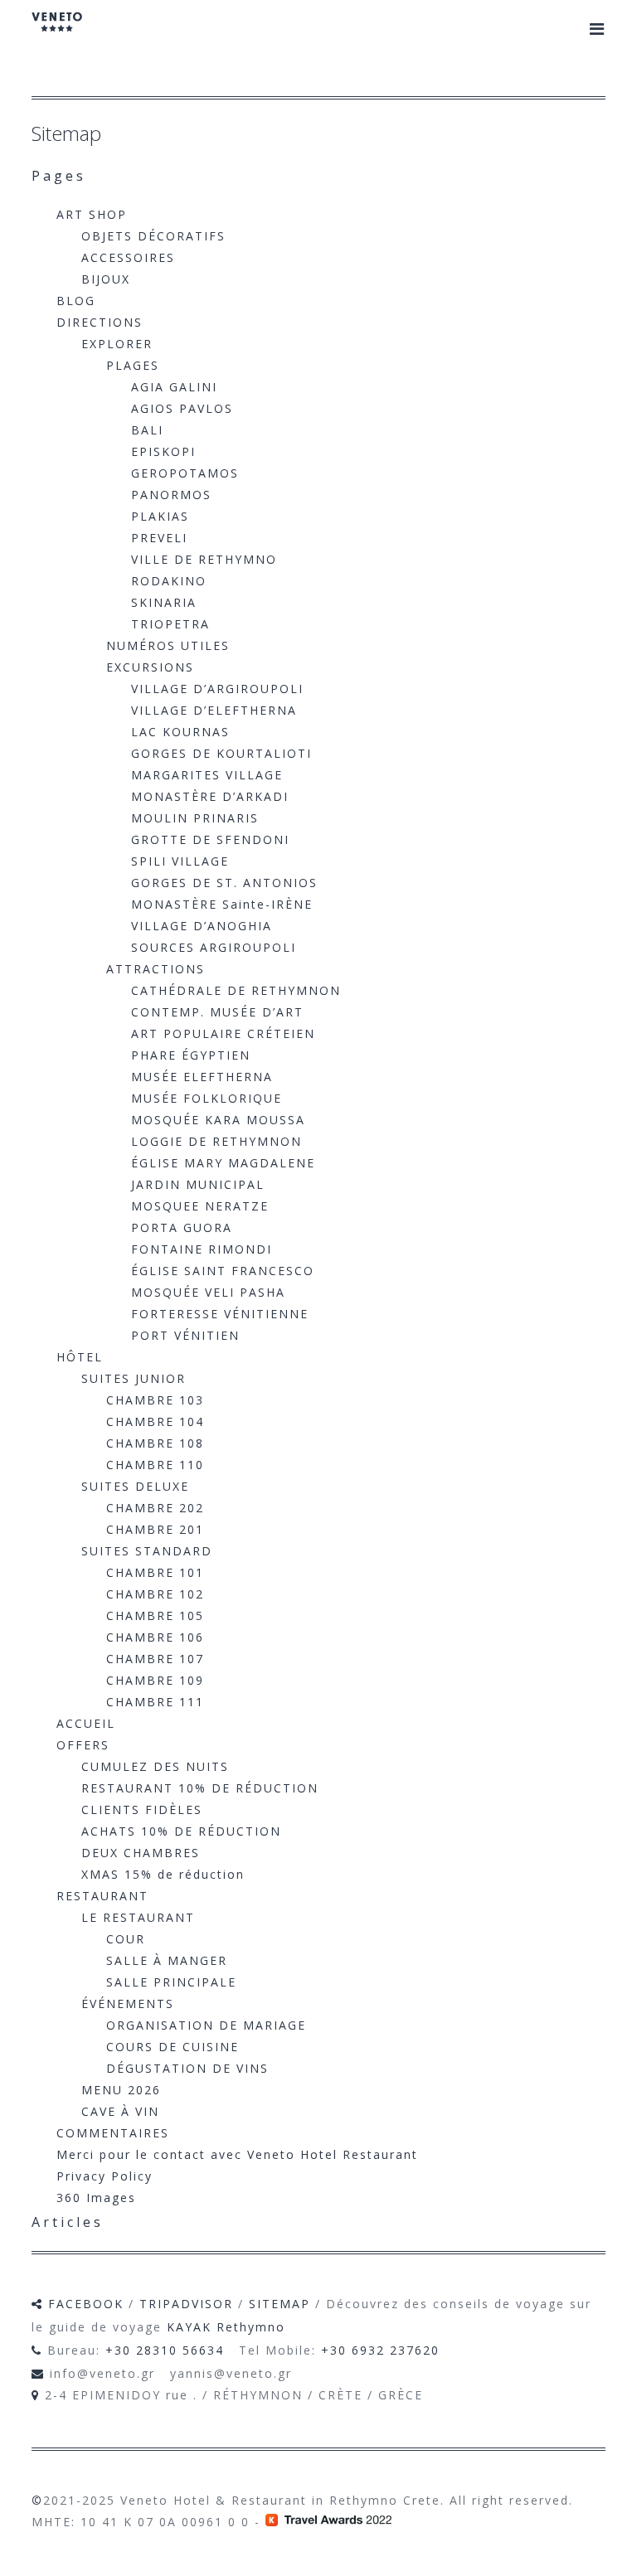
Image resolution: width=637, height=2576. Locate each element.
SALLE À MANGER (167, 1960)
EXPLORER (117, 344)
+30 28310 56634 (165, 2350)
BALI (147, 430)
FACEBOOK (86, 2304)
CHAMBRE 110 (155, 1465)
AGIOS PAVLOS (182, 408)
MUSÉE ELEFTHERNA (202, 1077)
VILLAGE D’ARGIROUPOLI (217, 689)
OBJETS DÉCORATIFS (153, 236)
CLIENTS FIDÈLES (142, 1810)
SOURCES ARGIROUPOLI (214, 947)
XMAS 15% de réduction (163, 1874)
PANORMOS (171, 495)
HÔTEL (80, 1357)
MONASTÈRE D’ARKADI (210, 796)
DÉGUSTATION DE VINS (187, 2068)
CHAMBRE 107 (155, 1659)
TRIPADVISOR (186, 2304)
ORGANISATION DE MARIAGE (206, 2025)
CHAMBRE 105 (155, 1615)
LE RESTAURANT (138, 1917)
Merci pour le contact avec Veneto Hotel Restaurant (237, 2154)
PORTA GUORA (182, 1227)
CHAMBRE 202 (155, 1508)
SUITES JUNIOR (134, 1378)
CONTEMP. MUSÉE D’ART (217, 1012)
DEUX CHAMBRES (141, 1853)
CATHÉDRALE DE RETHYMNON (236, 990)
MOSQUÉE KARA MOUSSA (218, 1120)
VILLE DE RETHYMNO (204, 559)
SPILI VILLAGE (180, 861)
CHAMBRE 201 (155, 1529)
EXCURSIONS (150, 667)
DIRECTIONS (100, 322)
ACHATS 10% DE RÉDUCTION (181, 1831)
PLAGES (133, 365)
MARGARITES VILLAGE (207, 775)
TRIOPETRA (170, 624)
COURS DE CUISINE (173, 2047)
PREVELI (159, 538)
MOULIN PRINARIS (195, 818)
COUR (126, 1939)
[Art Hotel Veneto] (57, 33)
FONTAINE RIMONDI (202, 1249)
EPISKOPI (163, 451)
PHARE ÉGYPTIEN (191, 1055)
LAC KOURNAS (180, 732)
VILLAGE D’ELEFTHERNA (214, 710)
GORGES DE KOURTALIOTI (221, 753)
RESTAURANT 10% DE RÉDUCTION (200, 1788)
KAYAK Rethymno (226, 2327)
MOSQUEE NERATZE (200, 1206)
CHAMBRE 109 (155, 1680)
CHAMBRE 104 (155, 1421)
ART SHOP (92, 214)
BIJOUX (106, 279)
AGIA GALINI (174, 387)
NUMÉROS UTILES (168, 645)
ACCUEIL (86, 1723)
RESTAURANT (102, 1896)
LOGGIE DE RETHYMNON (216, 1141)
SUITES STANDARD (147, 1551)
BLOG (76, 301)
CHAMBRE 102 (155, 1594)
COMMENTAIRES (113, 2133)
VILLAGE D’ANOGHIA (202, 926)
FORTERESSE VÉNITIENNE (220, 1314)
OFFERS (83, 1745)
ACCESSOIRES (128, 257)
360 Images (96, 2198)
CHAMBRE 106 (155, 1637)
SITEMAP (280, 2304)
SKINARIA (164, 602)
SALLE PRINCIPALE (171, 1982)
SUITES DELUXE (135, 1486)
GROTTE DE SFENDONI (210, 839)
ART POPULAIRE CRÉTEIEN (223, 1033)
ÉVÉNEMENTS (128, 2004)
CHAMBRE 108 (155, 1443)
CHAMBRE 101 (155, 1572)
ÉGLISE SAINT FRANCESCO (223, 1271)
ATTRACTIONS (156, 969)
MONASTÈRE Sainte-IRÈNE (222, 904)
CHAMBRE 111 (155, 1702)
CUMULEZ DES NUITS (155, 1766)
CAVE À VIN (120, 2111)
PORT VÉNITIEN (185, 1335)
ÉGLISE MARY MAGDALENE (223, 1163)
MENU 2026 (121, 2090)
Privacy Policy (105, 2176)
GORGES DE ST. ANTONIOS (224, 883)
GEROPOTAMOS (185, 473)
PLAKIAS (160, 516)
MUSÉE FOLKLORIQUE (207, 1098)
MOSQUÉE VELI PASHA (208, 1292)
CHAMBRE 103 (155, 1400)
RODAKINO (169, 581)
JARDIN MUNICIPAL (198, 1184)
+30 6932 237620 (380, 2350)
